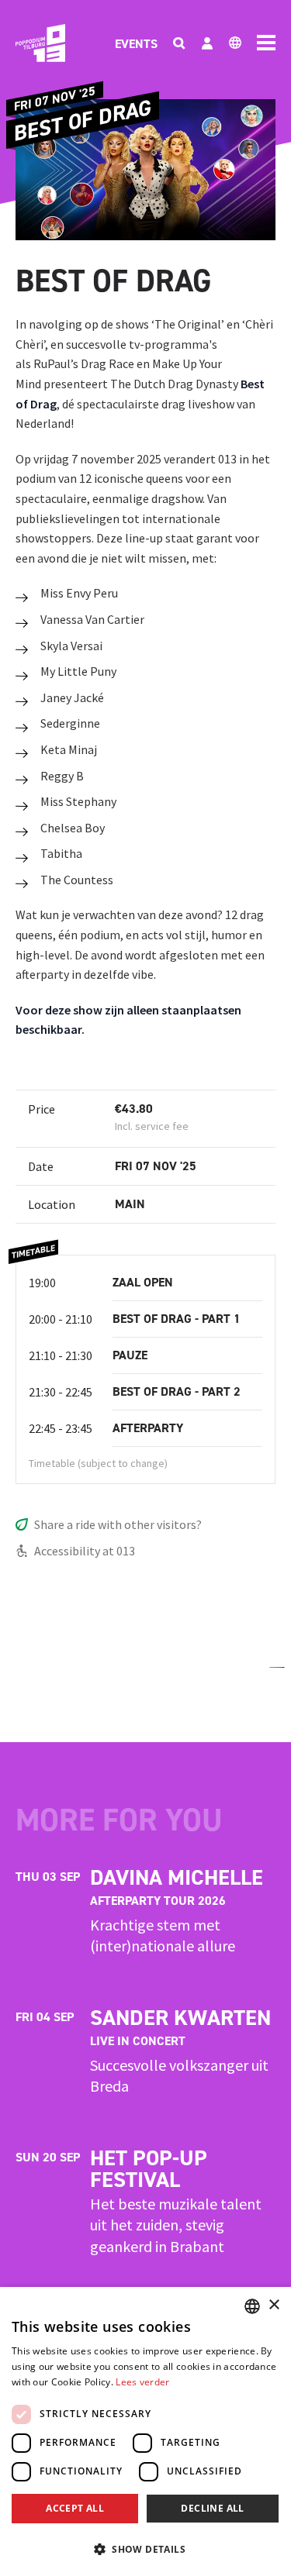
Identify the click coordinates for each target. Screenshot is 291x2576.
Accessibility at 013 (85, 1551)
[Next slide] (277, 1667)
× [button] (274, 2305)
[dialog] (145, 2431)
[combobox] (252, 2306)
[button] (145, 2549)
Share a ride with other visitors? (118, 1524)
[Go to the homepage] (40, 43)
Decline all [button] (212, 2508)
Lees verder (142, 2382)
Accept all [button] (75, 2508)
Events (136, 44)
